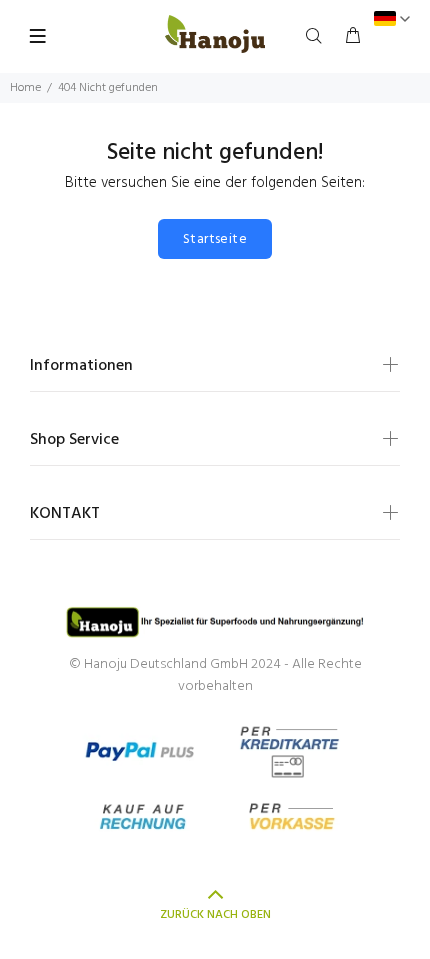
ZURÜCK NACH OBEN (215, 915)
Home (25, 88)
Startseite (215, 239)
